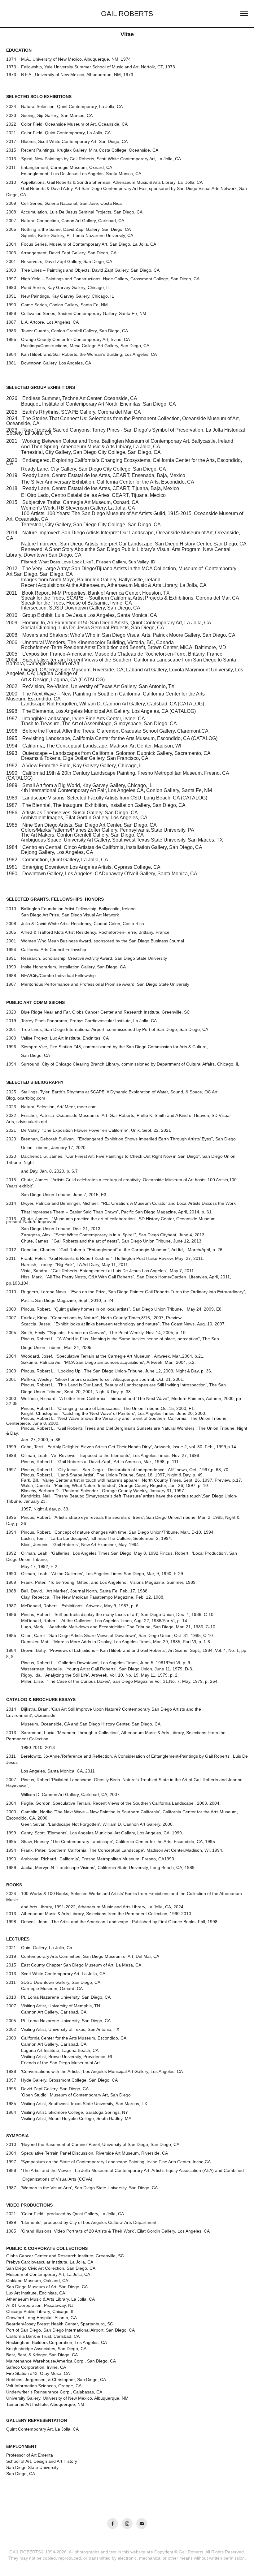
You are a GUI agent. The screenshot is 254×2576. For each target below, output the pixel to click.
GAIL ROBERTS (127, 14)
